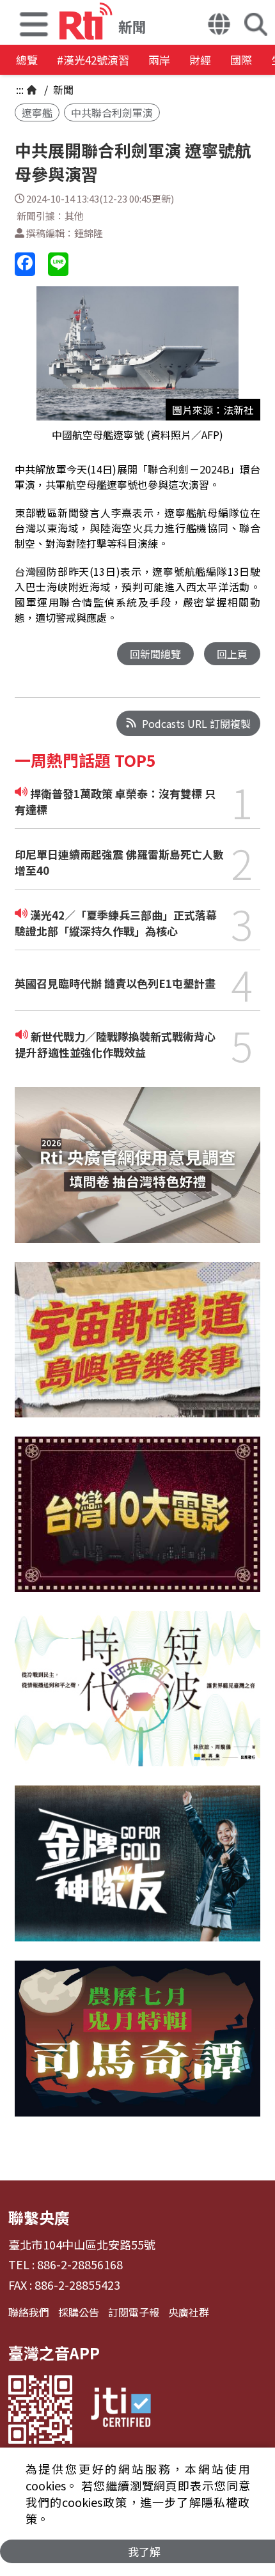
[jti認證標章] (121, 2410)
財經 (200, 60)
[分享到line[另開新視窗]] (58, 264)
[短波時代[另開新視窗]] (137, 1698)
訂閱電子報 (134, 2312)
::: (20, 89)
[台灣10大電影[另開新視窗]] (137, 1524)
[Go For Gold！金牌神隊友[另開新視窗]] (137, 1873)
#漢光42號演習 (93, 60)
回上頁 (232, 654)
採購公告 (79, 2312)
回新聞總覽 (155, 654)
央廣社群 (189, 2312)
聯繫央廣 (39, 2217)
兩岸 (159, 60)
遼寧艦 (37, 112)
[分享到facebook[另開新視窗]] (25, 264)
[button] (34, 22)
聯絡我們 (29, 2312)
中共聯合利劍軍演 (112, 112)
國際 (241, 60)
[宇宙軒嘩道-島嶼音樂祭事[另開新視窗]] (137, 1349)
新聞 (62, 89)
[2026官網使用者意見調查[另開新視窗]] (137, 1174)
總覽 (27, 60)
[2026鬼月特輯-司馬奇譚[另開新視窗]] (137, 2048)
